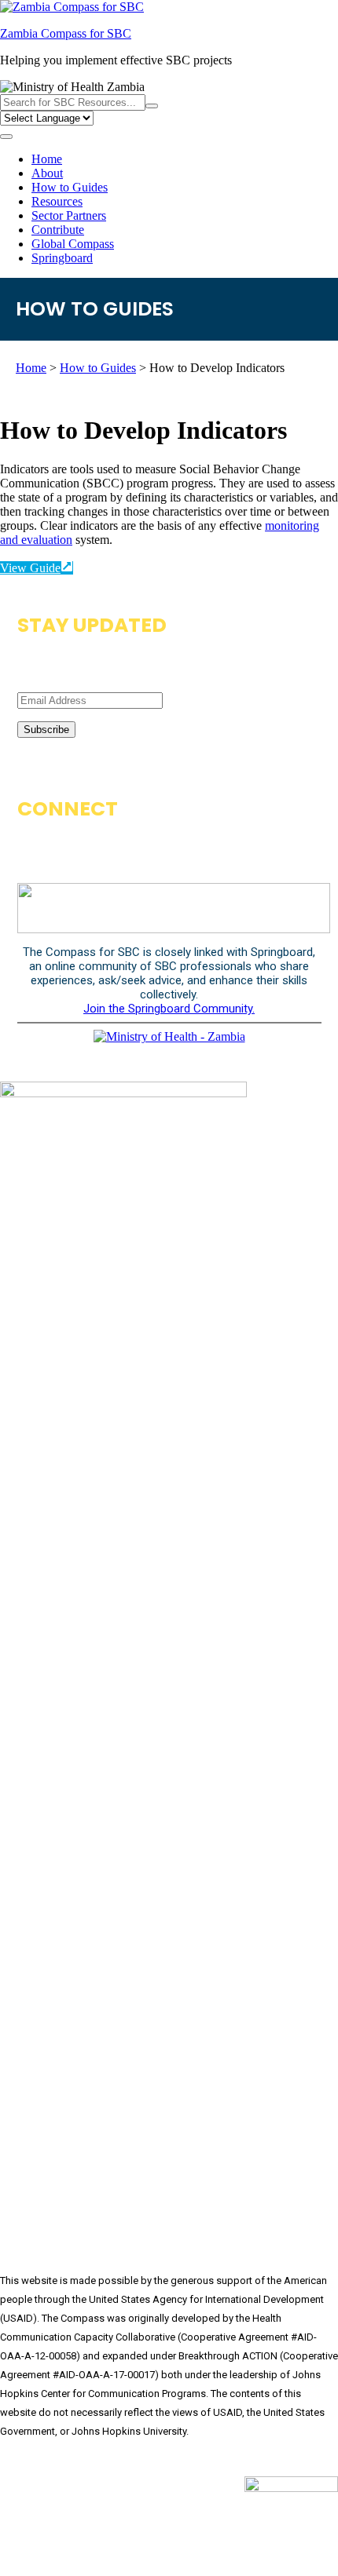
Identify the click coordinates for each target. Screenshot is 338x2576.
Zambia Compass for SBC (66, 33)
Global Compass (73, 244)
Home (47, 159)
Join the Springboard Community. (169, 1009)
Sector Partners (69, 215)
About (47, 173)
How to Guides (70, 187)
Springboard (62, 258)
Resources (57, 201)
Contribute (58, 230)
